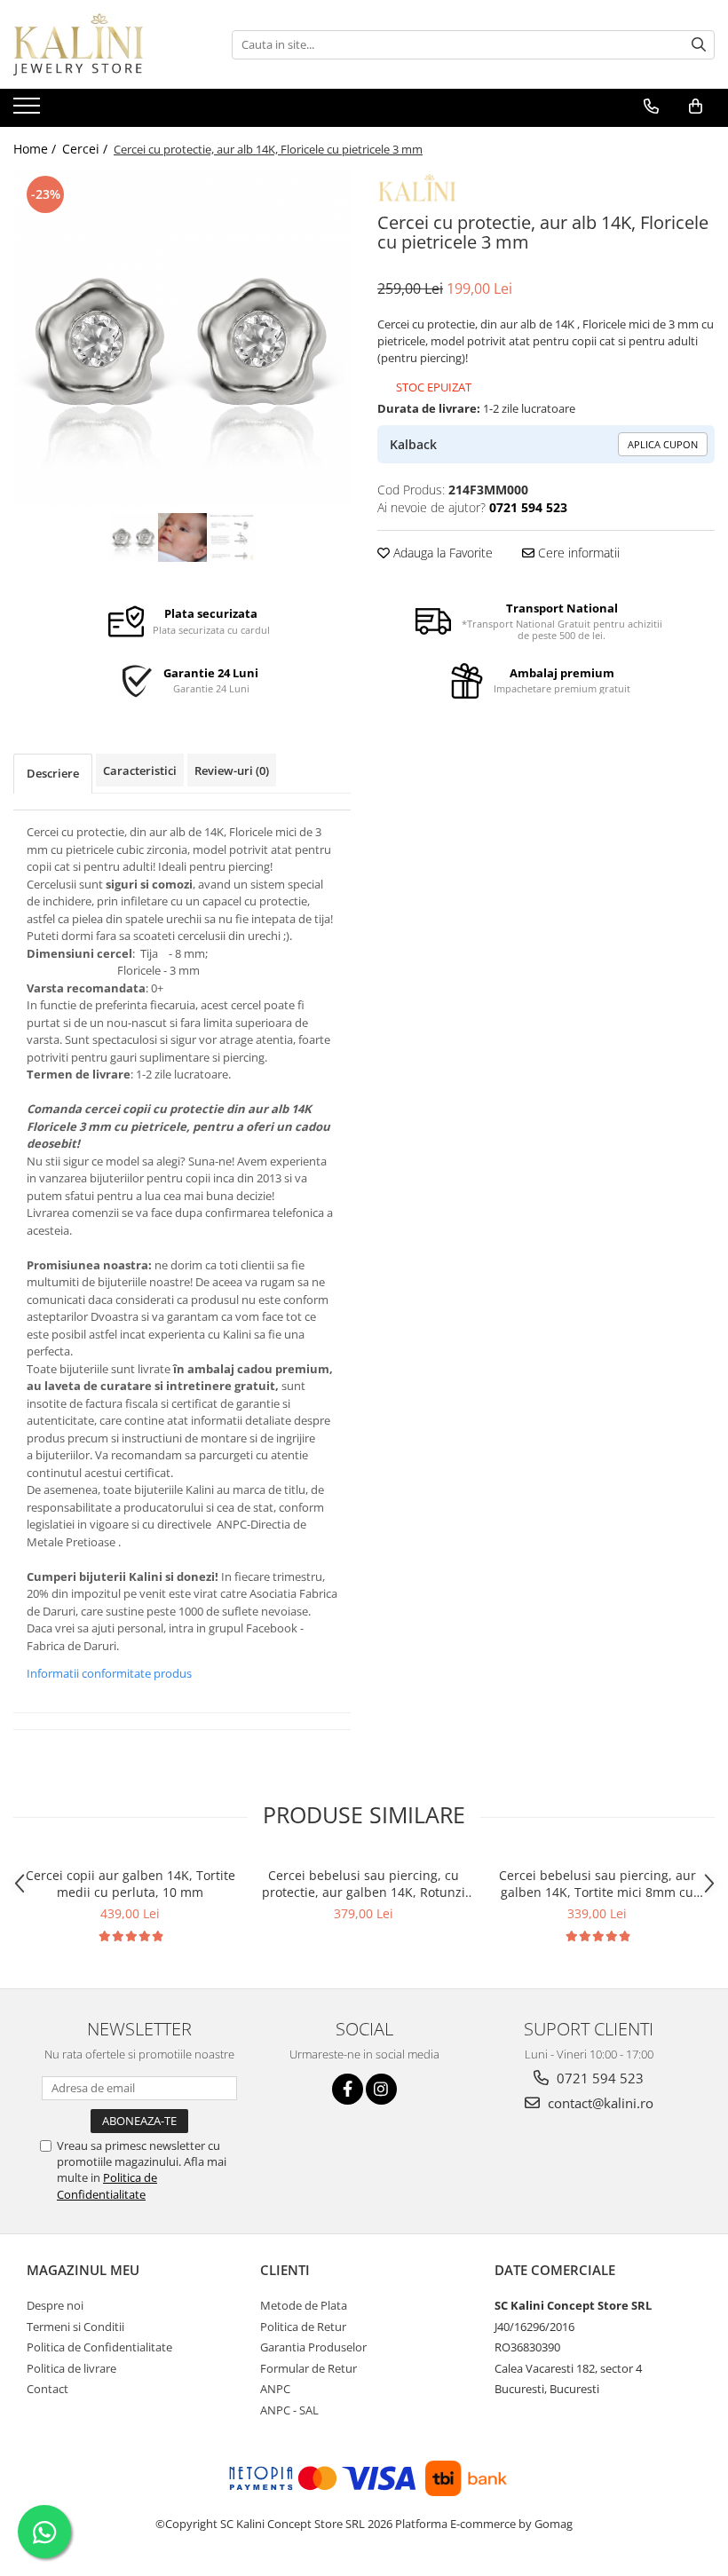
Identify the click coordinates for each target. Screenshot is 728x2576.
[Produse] (29, 111)
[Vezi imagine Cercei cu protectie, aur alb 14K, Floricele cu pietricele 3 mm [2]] (231, 537)
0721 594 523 (598, 2078)
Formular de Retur (309, 2368)
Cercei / (87, 149)
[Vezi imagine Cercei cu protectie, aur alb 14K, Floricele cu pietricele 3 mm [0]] (134, 537)
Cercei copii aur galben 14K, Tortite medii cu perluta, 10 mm (131, 1884)
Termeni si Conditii (75, 2327)
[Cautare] (699, 45)
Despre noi (55, 2305)
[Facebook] (348, 2089)
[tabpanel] (182, 340)
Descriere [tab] (53, 773)
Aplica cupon (663, 444)
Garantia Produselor (313, 2347)
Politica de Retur (303, 2327)
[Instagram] (381, 2089)
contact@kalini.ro (599, 2103)
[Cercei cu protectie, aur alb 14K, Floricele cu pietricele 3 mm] (182, 340)
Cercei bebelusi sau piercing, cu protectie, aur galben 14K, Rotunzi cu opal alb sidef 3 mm (364, 1884)
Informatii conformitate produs (109, 1673)
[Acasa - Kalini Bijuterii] (102, 44)
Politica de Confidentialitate (107, 2185)
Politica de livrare (71, 2368)
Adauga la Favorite (441, 553)
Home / (36, 149)
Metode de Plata (304, 2305)
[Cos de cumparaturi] (696, 107)
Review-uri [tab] (232, 770)
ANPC (275, 2389)
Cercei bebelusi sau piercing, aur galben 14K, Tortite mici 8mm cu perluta (597, 1884)
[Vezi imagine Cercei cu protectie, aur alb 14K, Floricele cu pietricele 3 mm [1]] (182, 537)
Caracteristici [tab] (140, 770)
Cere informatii (577, 553)
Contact (47, 2389)
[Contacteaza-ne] (651, 107)
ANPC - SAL (289, 2410)
